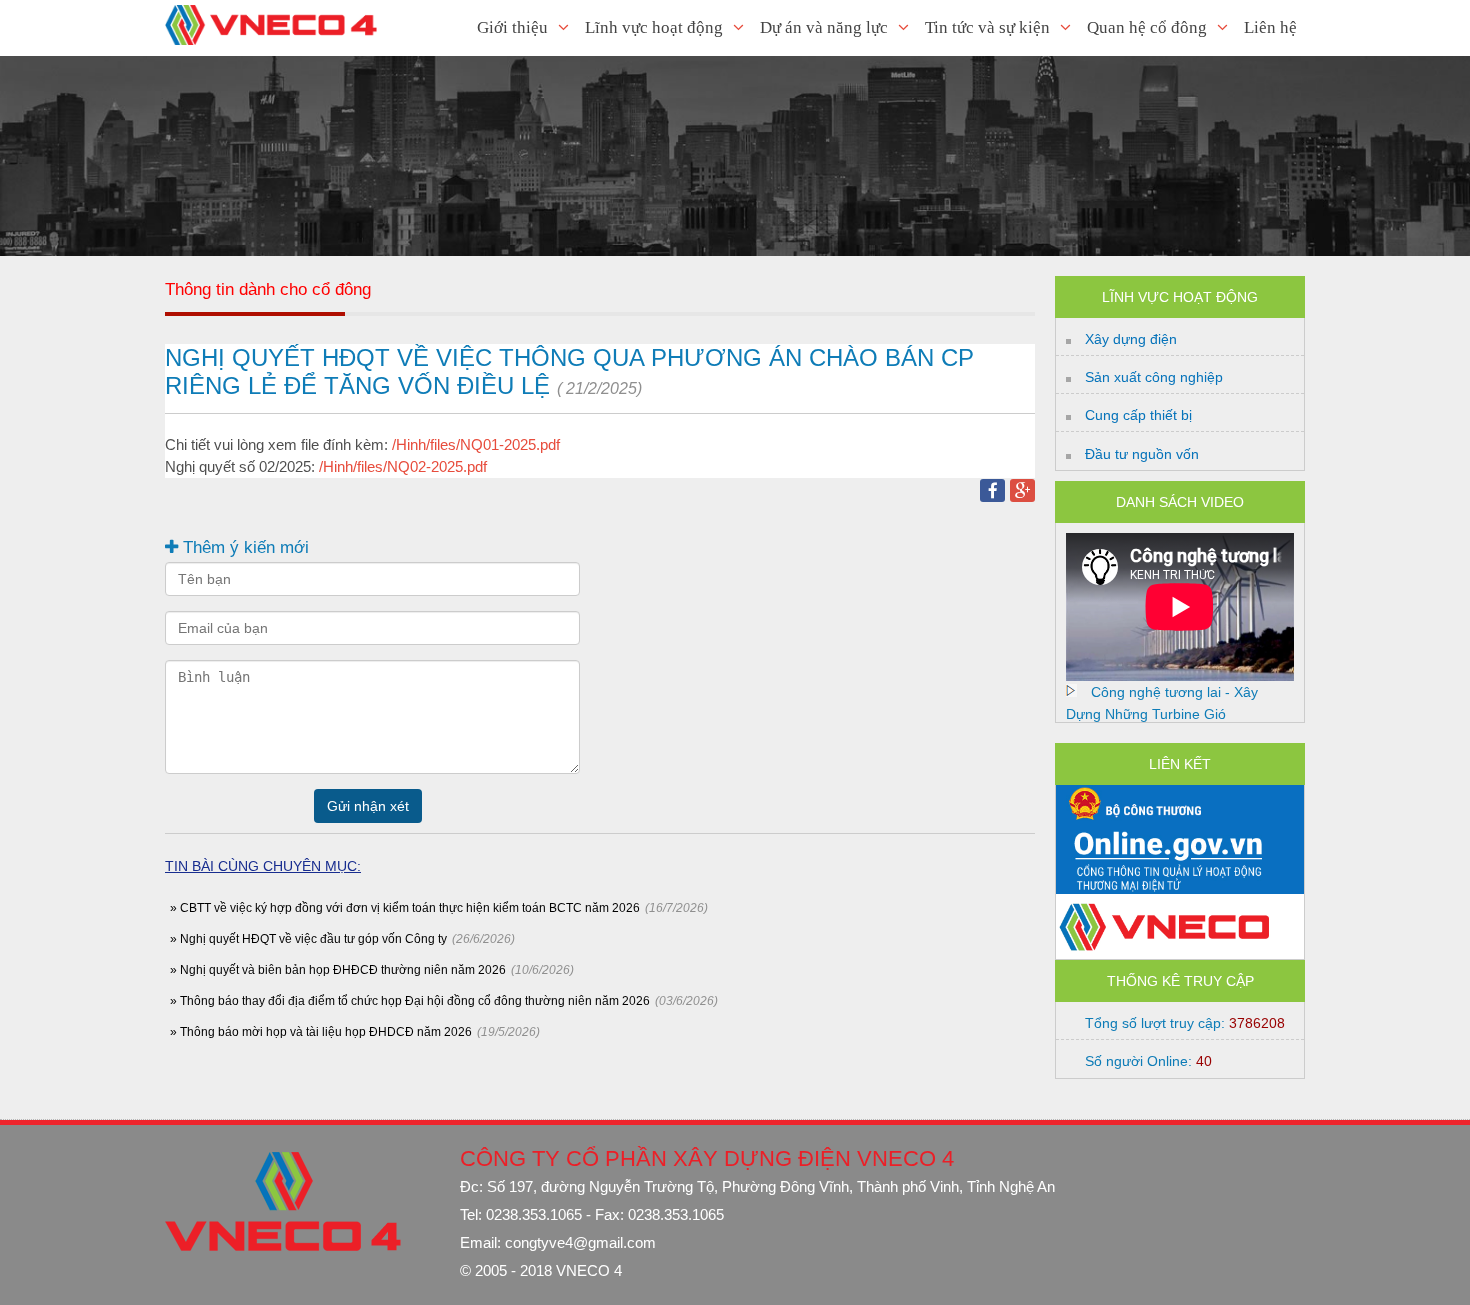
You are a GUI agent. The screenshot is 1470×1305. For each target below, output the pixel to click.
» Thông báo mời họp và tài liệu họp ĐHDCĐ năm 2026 (321, 1032)
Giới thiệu (512, 27)
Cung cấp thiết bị (1138, 415)
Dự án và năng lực (824, 27)
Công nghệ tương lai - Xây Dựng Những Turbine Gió (1162, 703)
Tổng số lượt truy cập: (1185, 1023)
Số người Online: (1148, 1061)
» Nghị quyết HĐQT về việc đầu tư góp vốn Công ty (308, 939)
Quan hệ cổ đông (1147, 27)
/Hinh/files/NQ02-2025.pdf (403, 466)
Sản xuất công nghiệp (1154, 377)
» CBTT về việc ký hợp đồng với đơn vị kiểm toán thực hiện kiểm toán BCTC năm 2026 (405, 908)
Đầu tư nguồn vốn (1142, 454)
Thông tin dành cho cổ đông (268, 289)
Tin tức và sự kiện (987, 27)
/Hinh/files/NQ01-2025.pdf (476, 444)
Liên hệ (1270, 27)
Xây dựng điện (1131, 339)
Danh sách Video (1180, 502)
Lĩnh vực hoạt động (654, 27)
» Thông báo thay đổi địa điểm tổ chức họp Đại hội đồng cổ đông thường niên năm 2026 (410, 1001)
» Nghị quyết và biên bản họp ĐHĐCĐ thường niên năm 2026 (338, 970)
